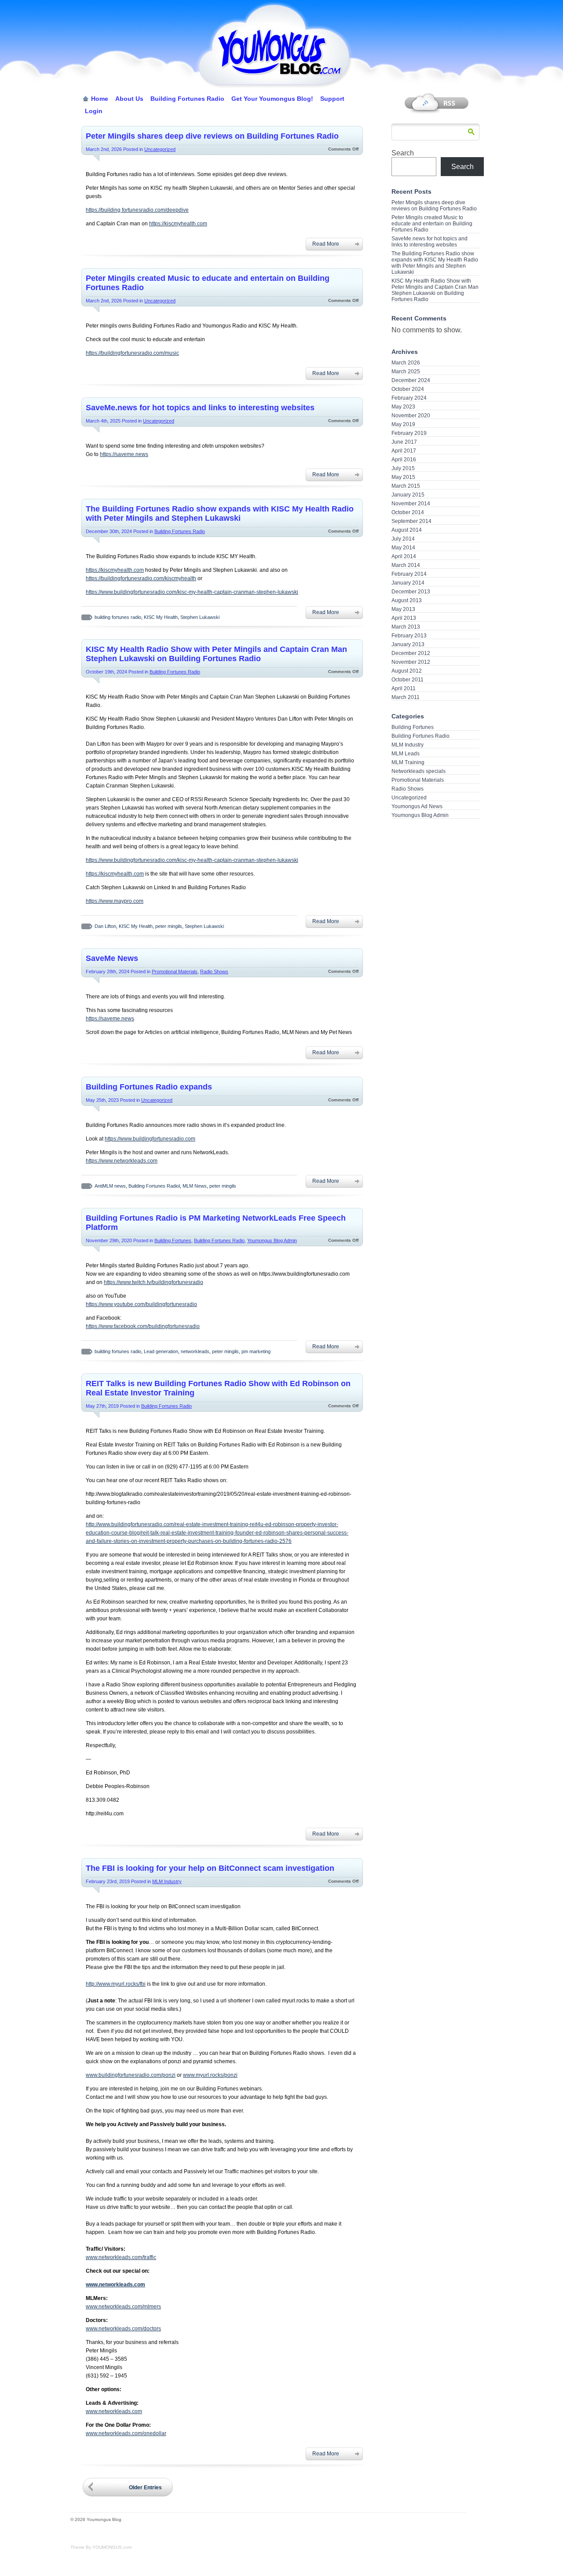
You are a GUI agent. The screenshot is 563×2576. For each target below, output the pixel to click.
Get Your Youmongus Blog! (272, 99)
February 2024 (409, 398)
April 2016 (404, 460)
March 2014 (406, 565)
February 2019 (409, 433)
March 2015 (406, 486)
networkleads (195, 1351)
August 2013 (407, 600)
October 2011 (408, 680)
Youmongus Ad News (417, 806)
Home (100, 99)
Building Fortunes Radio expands (149, 1087)
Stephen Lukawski (200, 617)
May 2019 (403, 424)
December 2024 (411, 380)
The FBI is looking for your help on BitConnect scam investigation (210, 1868)
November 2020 (411, 416)
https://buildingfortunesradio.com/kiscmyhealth (141, 578)
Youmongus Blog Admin (272, 1240)
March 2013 (406, 627)
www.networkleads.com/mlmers (123, 2307)
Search (403, 153)
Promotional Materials (175, 972)
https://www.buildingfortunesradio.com (150, 1139)
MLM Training (408, 762)
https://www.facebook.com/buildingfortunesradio (143, 1326)
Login (94, 111)
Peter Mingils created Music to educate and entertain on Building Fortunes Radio (432, 224)
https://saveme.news (124, 454)
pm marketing (256, 1351)
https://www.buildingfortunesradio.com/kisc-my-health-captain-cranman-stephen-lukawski (192, 592)
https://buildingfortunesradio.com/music (132, 353)
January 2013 (408, 644)
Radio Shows (214, 972)
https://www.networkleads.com (122, 1161)
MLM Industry (167, 1881)
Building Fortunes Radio (187, 99)
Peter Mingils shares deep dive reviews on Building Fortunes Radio (212, 136)
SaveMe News (112, 958)
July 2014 (403, 539)
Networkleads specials (419, 771)
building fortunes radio (118, 617)
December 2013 (411, 592)
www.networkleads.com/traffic (121, 2257)
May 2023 (403, 407)
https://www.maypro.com (115, 901)
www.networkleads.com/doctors (123, 2329)
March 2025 (406, 372)
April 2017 (404, 451)
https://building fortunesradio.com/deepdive (137, 210)
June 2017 (404, 442)
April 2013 (404, 618)
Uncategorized (160, 149)
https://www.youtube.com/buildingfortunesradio (141, 1304)
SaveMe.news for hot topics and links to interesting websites (200, 408)
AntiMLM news (110, 1186)
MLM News (195, 1186)
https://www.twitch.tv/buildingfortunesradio (154, 1282)
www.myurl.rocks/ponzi (210, 2075)
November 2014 (411, 504)
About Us (129, 99)
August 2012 (407, 671)
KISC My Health (161, 617)
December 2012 (411, 653)
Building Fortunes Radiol (154, 1186)
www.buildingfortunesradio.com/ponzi (131, 2075)
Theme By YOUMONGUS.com (101, 2547)
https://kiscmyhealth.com (178, 224)
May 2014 (403, 548)
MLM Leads (406, 754)
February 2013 (409, 636)
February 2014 (409, 574)
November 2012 (411, 662)
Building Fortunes (173, 1240)
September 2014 (411, 521)
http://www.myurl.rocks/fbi (116, 1984)
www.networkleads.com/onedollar (126, 2433)
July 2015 (403, 468)
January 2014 (408, 583)
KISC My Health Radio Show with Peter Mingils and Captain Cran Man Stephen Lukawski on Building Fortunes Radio (216, 654)
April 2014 (404, 556)
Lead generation (161, 1351)
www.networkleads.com (114, 2411)
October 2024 (408, 389)
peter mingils (169, 926)
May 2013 (403, 609)
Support (332, 99)
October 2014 (408, 512)
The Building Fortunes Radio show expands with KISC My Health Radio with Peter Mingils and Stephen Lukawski (220, 513)
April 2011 (404, 688)
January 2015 (408, 495)
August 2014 (407, 530)
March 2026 (406, 363)
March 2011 (406, 697)
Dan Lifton (105, 926)
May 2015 (403, 477)
